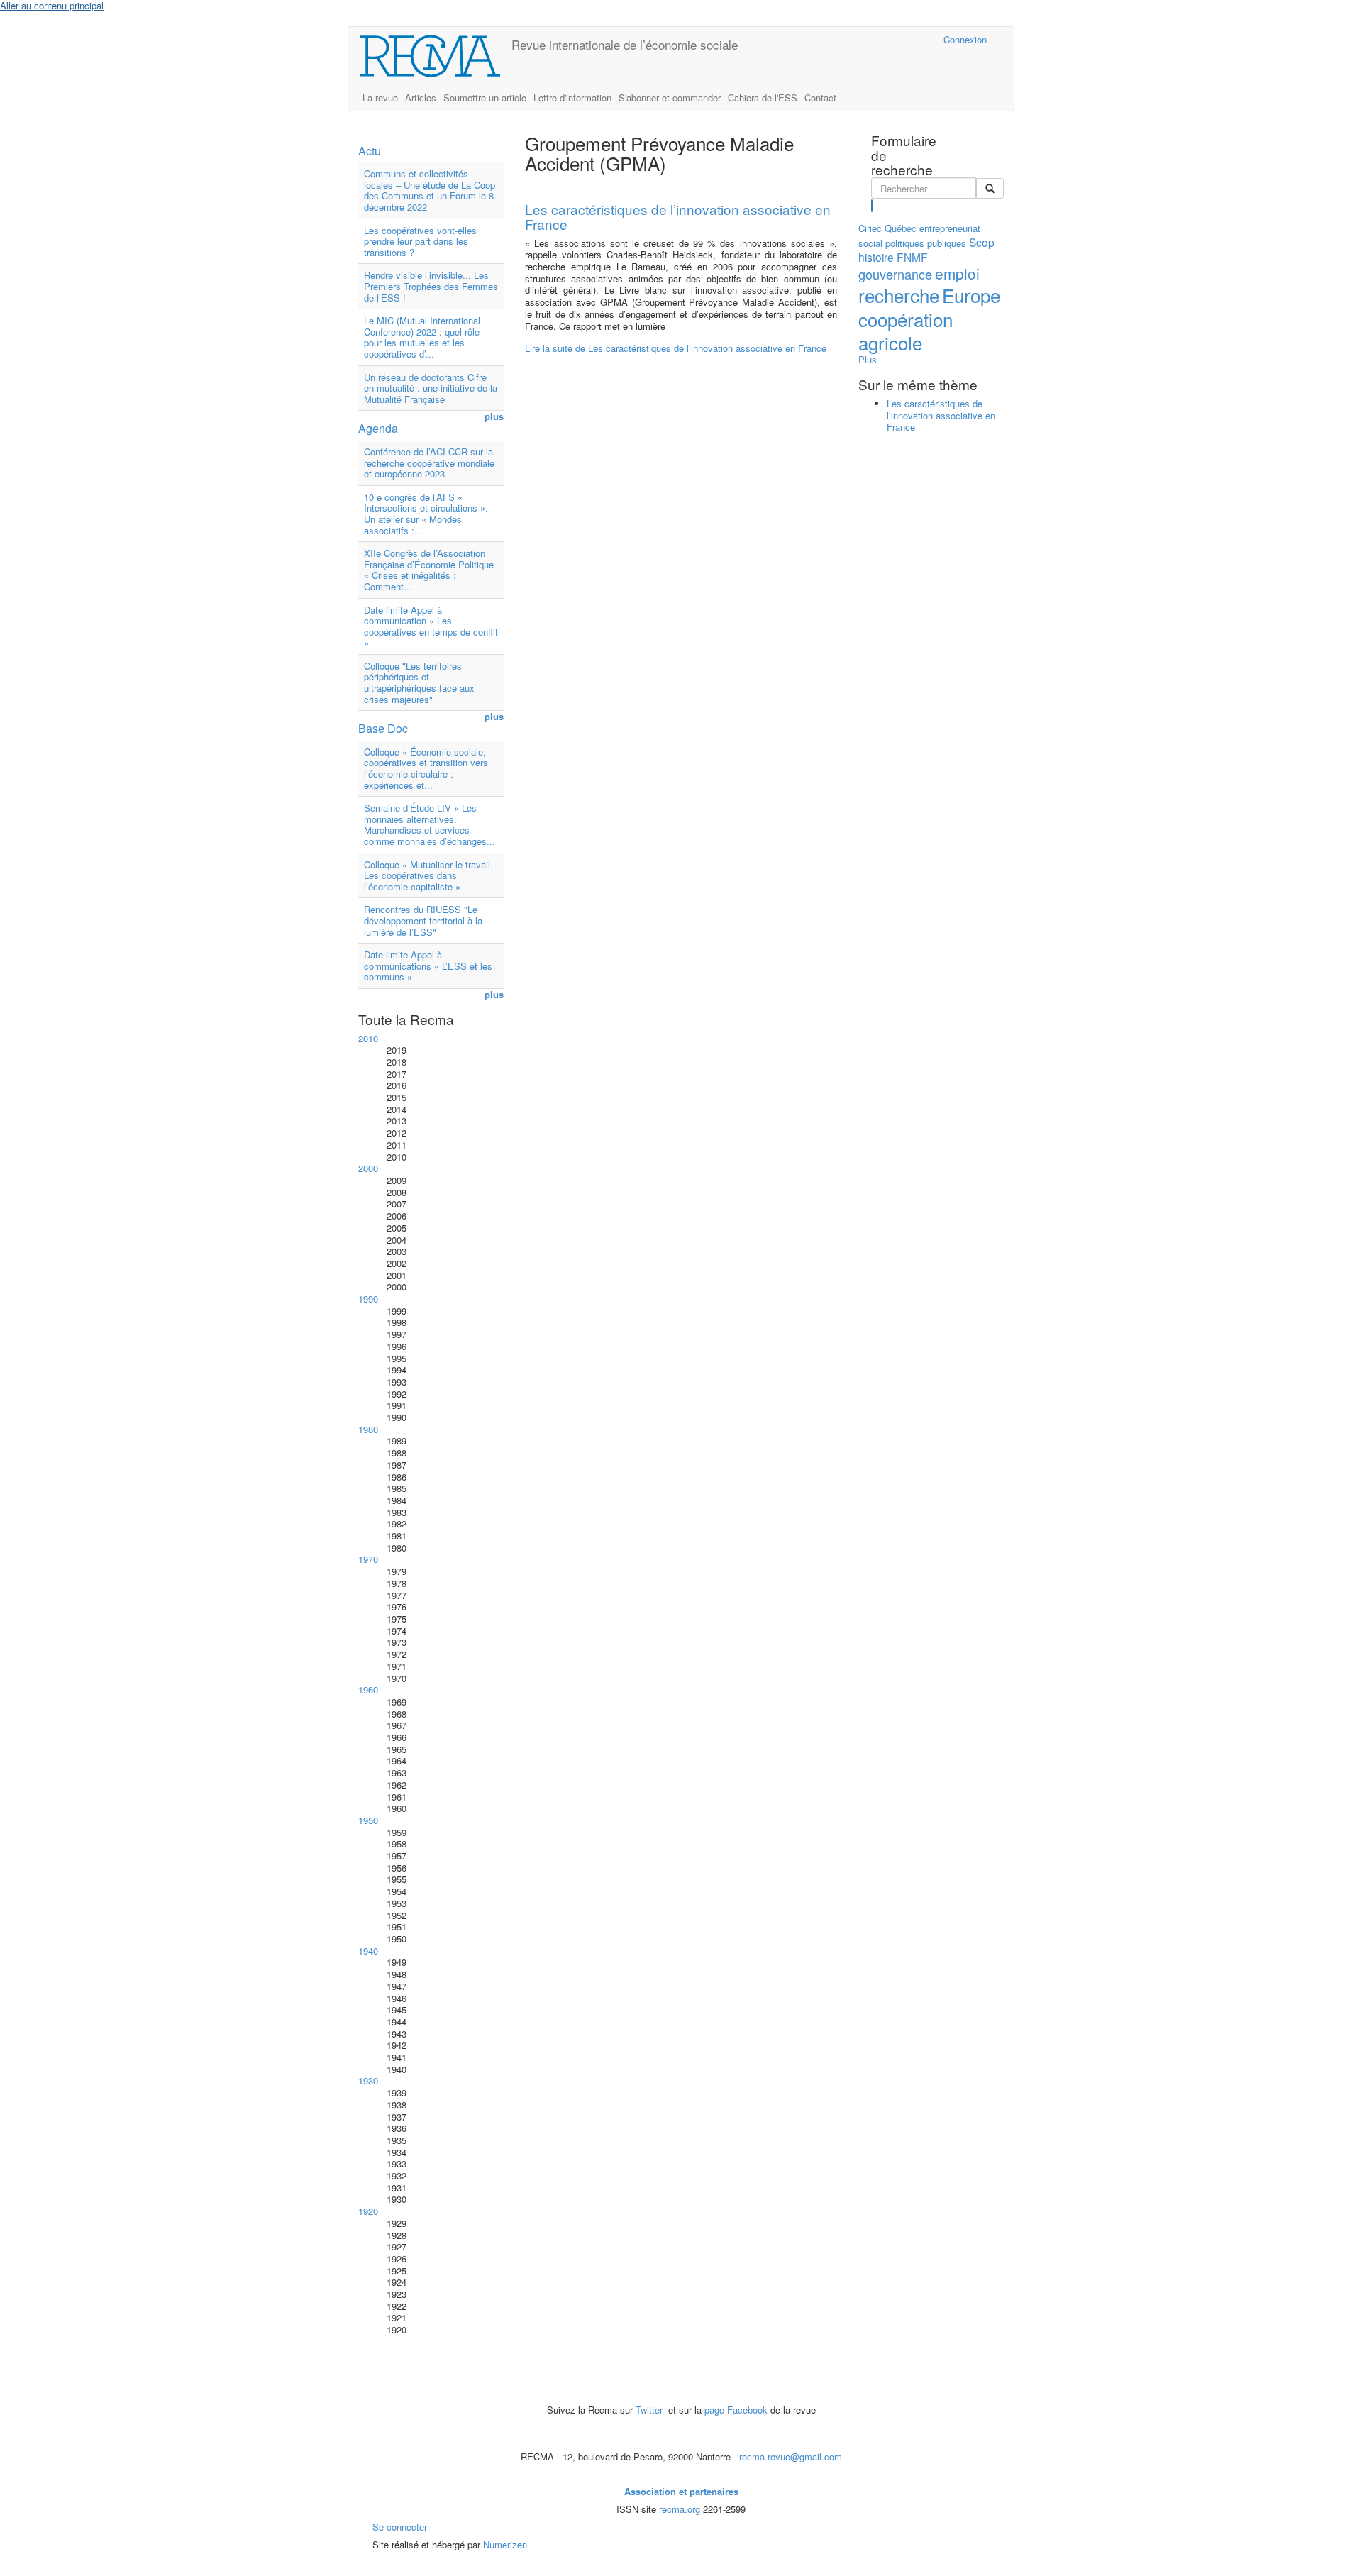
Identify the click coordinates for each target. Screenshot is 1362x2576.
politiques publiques (926, 243)
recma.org (680, 2509)
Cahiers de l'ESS (763, 98)
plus (494, 417)
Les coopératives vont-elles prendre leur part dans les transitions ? (420, 241)
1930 (368, 2080)
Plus (868, 359)
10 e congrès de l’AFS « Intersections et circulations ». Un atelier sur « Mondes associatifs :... (426, 514)
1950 (368, 1820)
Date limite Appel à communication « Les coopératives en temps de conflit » (431, 626)
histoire (876, 257)
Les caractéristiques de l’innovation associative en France (678, 216)
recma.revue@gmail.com (791, 2456)
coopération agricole (906, 331)
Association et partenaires (681, 2491)
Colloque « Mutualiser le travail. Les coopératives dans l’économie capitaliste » (428, 875)
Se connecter (400, 2527)
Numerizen (505, 2544)
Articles (421, 98)
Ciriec (870, 228)
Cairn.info (871, 39)
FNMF (912, 257)
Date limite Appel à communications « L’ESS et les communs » (428, 966)
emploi (957, 273)
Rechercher (872, 206)
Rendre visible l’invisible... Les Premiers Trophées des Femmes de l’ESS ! (431, 286)
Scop (982, 242)
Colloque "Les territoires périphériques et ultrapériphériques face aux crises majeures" (419, 682)
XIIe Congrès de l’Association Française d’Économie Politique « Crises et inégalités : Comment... (429, 570)
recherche (899, 295)
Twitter (650, 2410)
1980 (368, 1429)
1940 (368, 1951)
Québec (901, 228)
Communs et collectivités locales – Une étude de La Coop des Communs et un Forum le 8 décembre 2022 (430, 190)
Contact (820, 98)
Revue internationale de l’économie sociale (625, 44)
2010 (368, 1038)
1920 (368, 2211)
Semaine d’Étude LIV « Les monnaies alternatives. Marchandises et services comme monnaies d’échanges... (430, 824)
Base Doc (383, 728)
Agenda (378, 428)
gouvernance (895, 274)
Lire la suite (676, 348)
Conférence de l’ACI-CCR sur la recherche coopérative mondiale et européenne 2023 (429, 463)
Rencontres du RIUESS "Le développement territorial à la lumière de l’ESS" (423, 920)
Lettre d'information (572, 98)
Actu (370, 151)
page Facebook (736, 2410)
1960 (368, 1690)
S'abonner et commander (670, 98)
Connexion (965, 39)
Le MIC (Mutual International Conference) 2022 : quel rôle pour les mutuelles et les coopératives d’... (422, 337)
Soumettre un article (485, 98)
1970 (368, 1559)
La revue (380, 98)
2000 (368, 1168)
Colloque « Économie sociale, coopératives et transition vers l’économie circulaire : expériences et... (426, 768)
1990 (368, 1299)
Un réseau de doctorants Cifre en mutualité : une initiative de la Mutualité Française (431, 388)
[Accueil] (435, 56)
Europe (971, 295)
